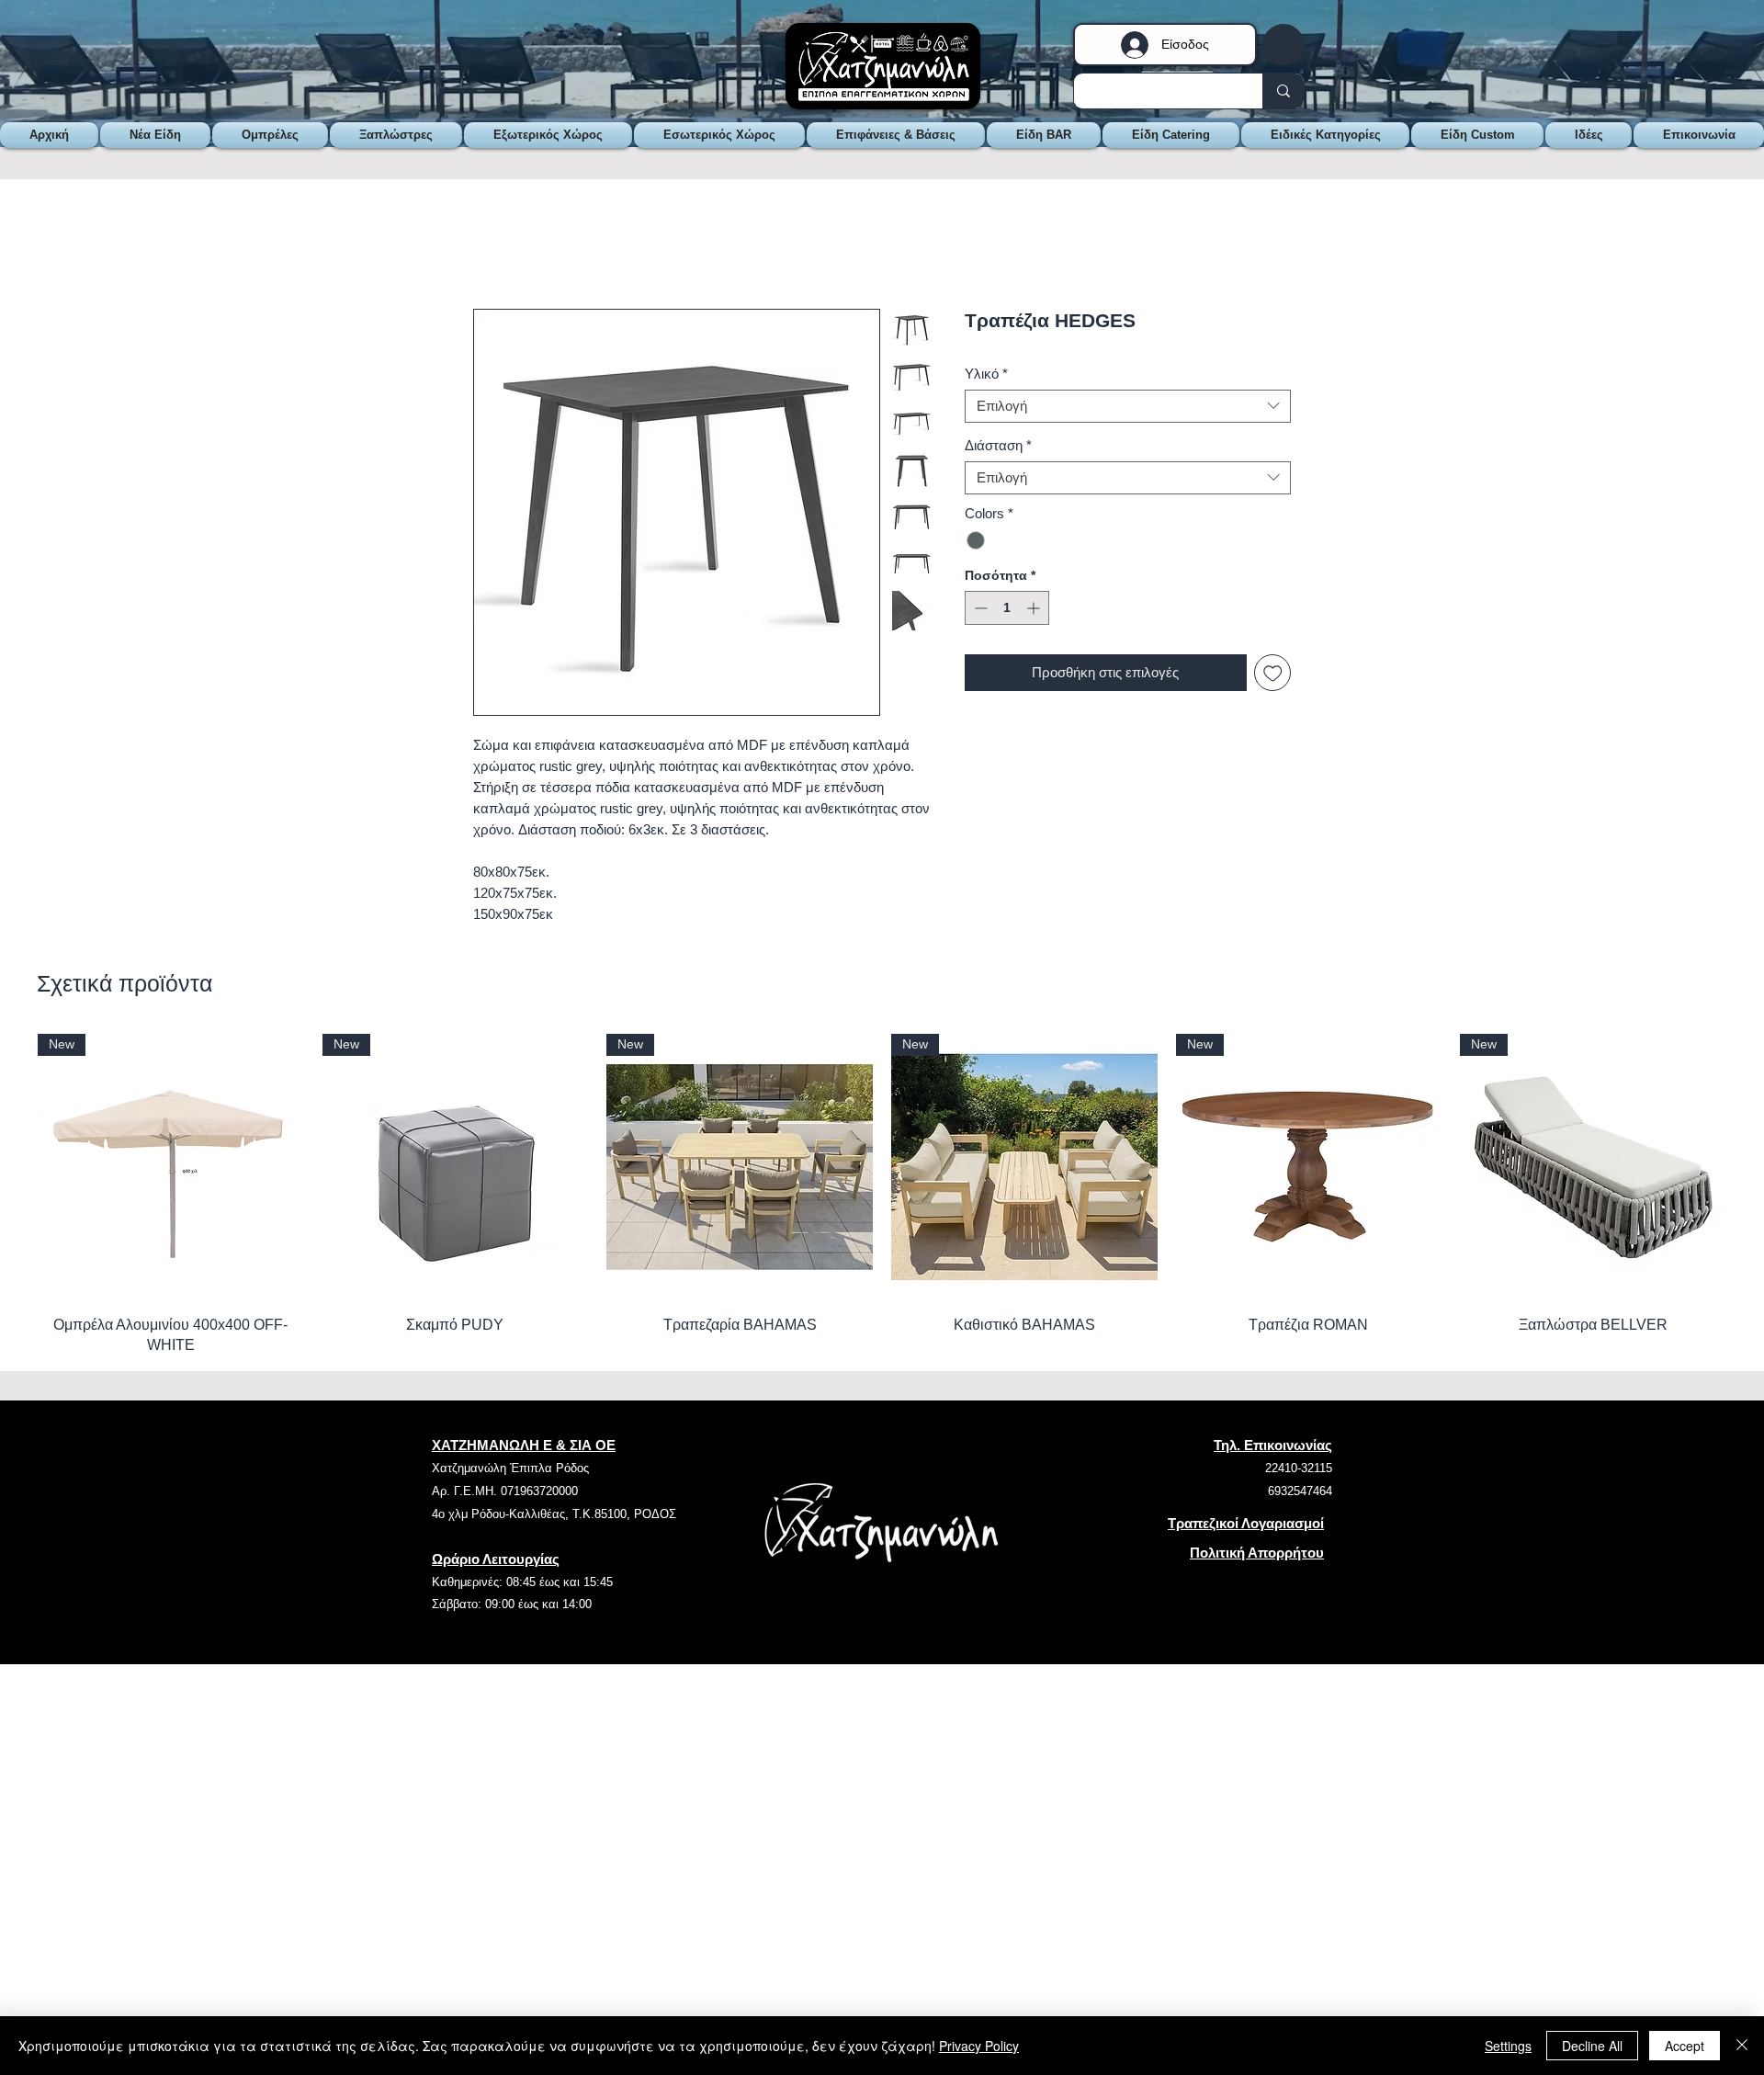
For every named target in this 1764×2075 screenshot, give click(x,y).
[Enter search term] (1283, 91)
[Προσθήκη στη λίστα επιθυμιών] (1273, 676)
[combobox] (1128, 409)
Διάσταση (998, 448)
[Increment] (1035, 611)
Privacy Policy (979, 2046)
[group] (882, 1187)
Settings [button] (1508, 2046)
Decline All (1592, 2046)
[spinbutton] (1007, 611)
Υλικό (986, 376)
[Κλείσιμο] (1742, 2046)
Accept (1685, 2046)
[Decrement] (979, 611)
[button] (1283, 45)
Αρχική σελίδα (519, 245)
